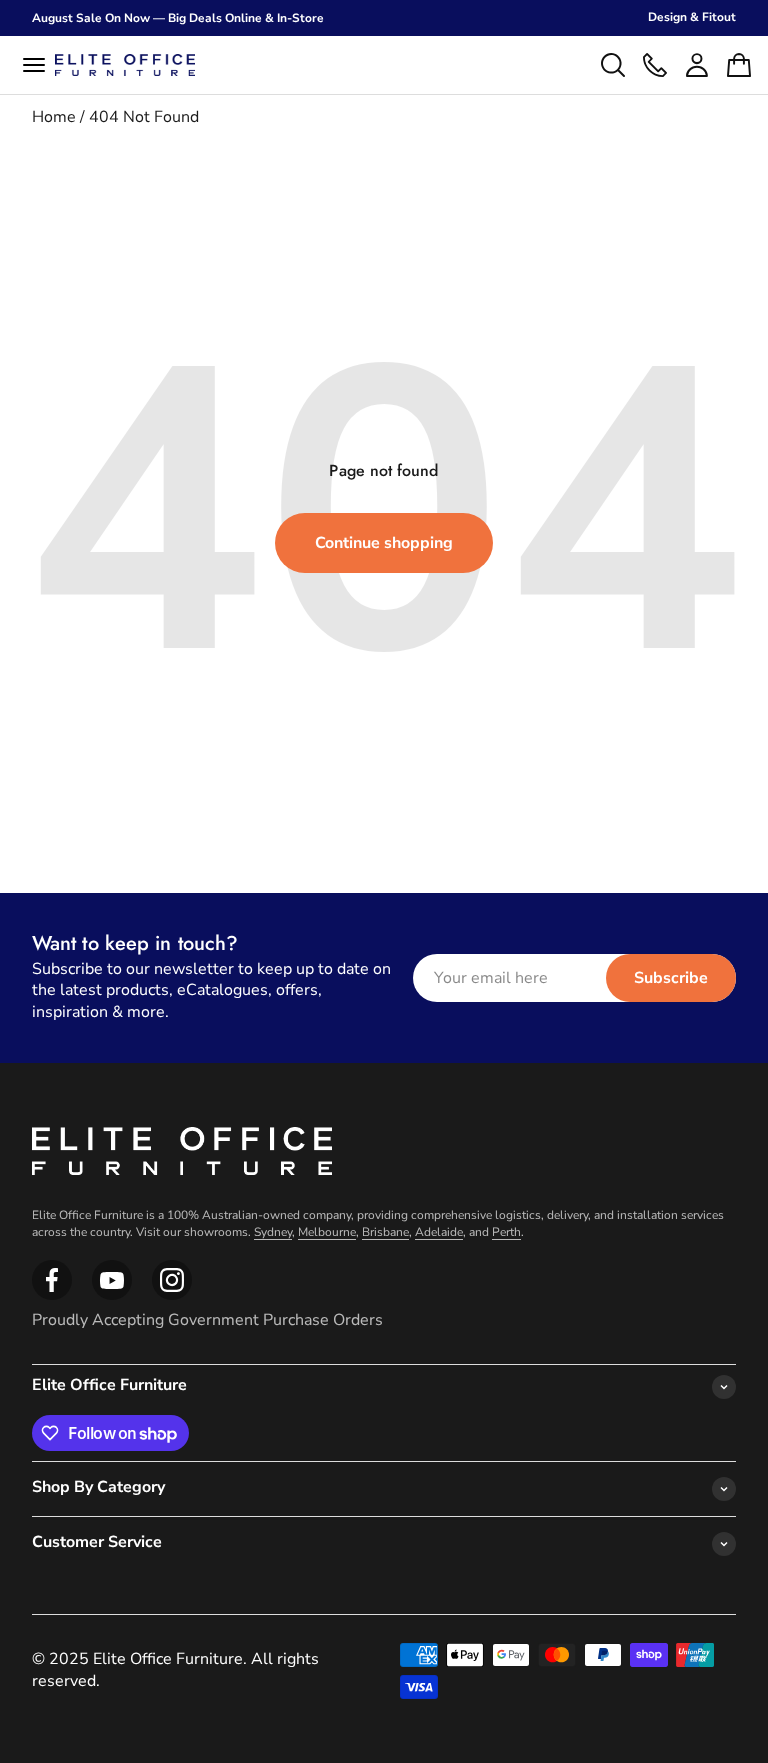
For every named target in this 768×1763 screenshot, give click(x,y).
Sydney (273, 1232)
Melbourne (327, 1232)
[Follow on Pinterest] (172, 1296)
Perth (506, 1232)
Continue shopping (384, 543)
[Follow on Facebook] (52, 1296)
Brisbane (385, 1232)
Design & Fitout (692, 17)
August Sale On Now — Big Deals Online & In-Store (178, 18)
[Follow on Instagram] (112, 1296)
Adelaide (439, 1232)
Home (54, 117)
